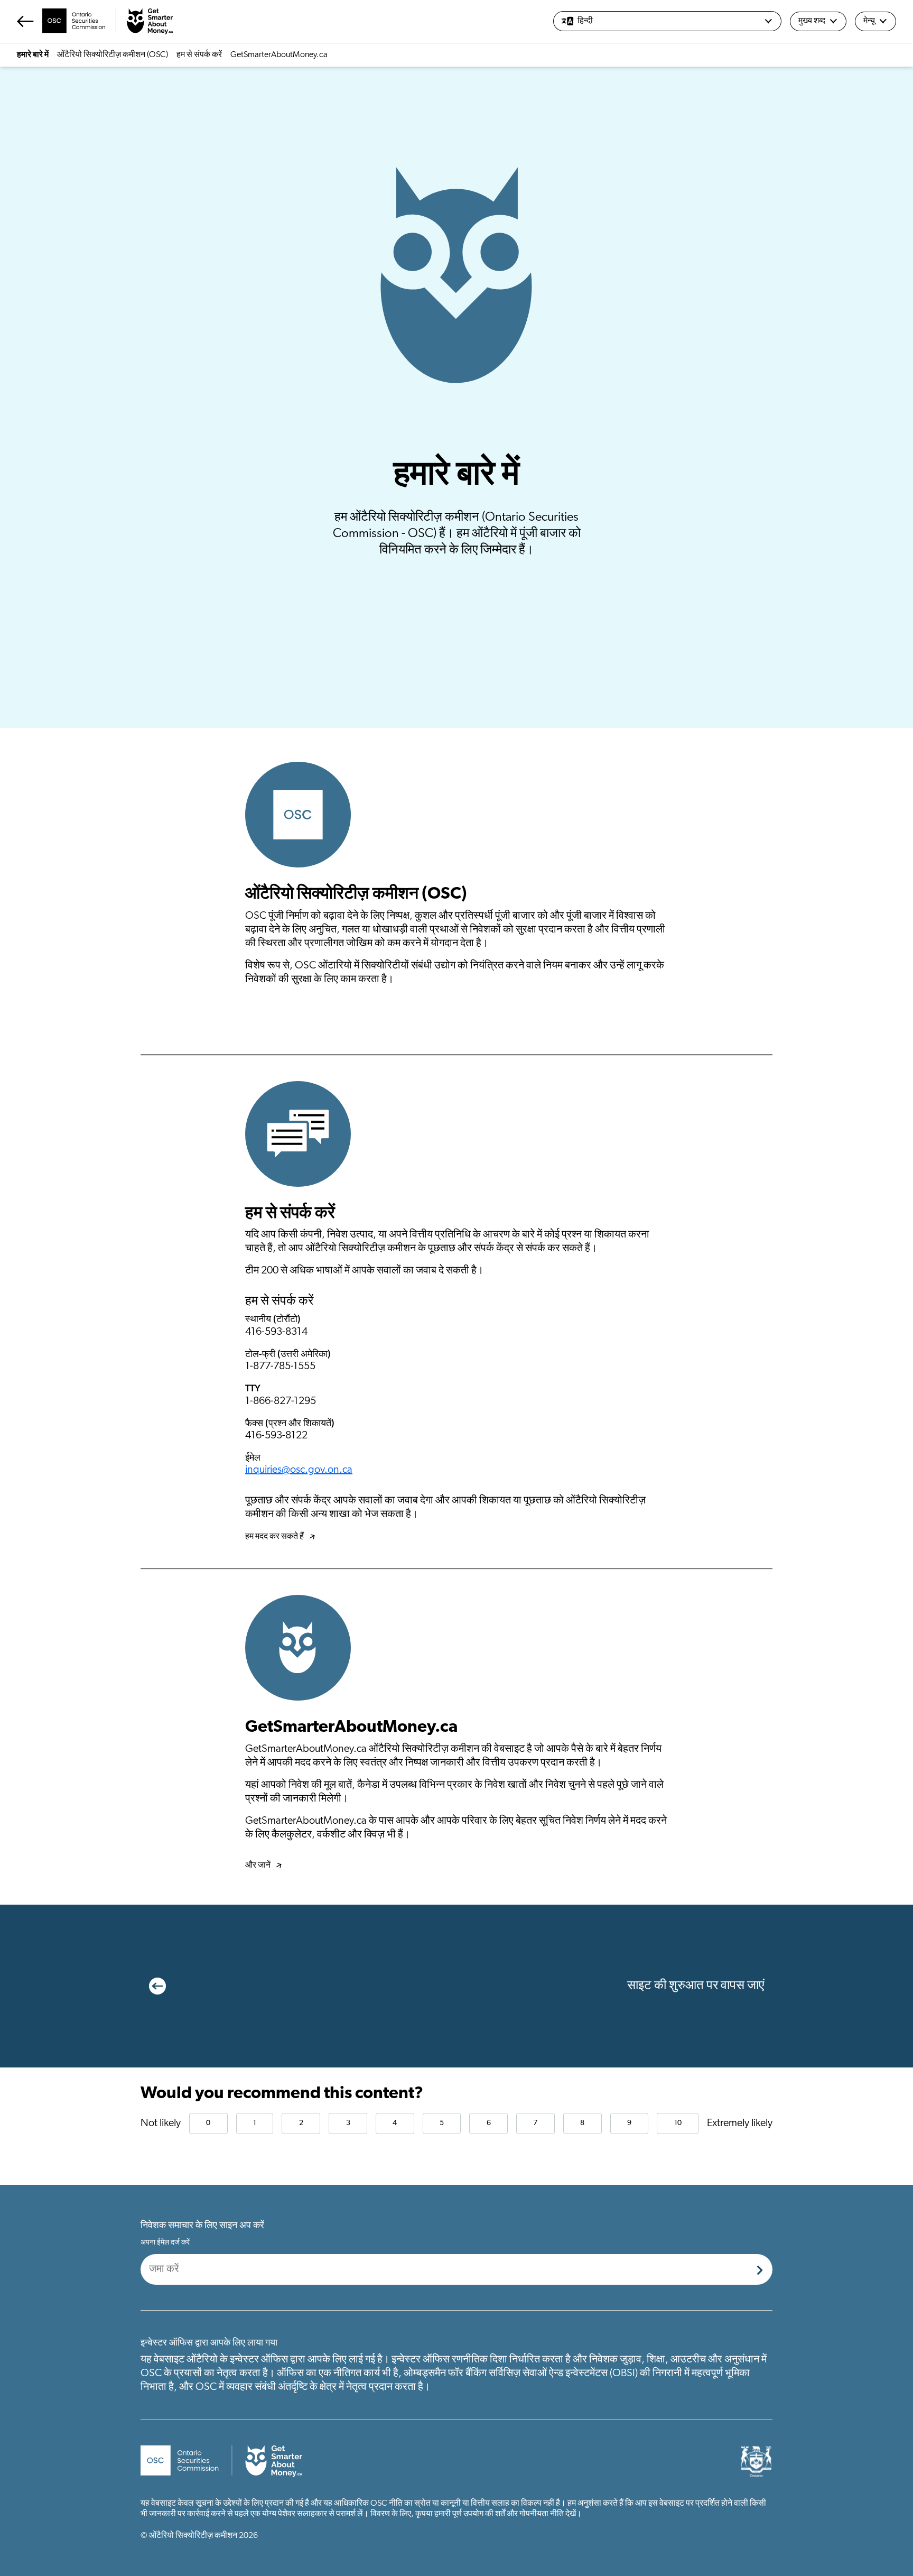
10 (678, 2123)
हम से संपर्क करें (199, 55)
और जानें (258, 1866)
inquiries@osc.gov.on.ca (299, 1470)
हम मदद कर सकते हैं (274, 1537)
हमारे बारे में (33, 55)
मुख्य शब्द (812, 21)
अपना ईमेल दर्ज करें (165, 2243)
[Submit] (760, 2269)
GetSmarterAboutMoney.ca (279, 55)
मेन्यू (869, 21)
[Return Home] (95, 21)
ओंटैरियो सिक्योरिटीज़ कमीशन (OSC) (113, 55)
